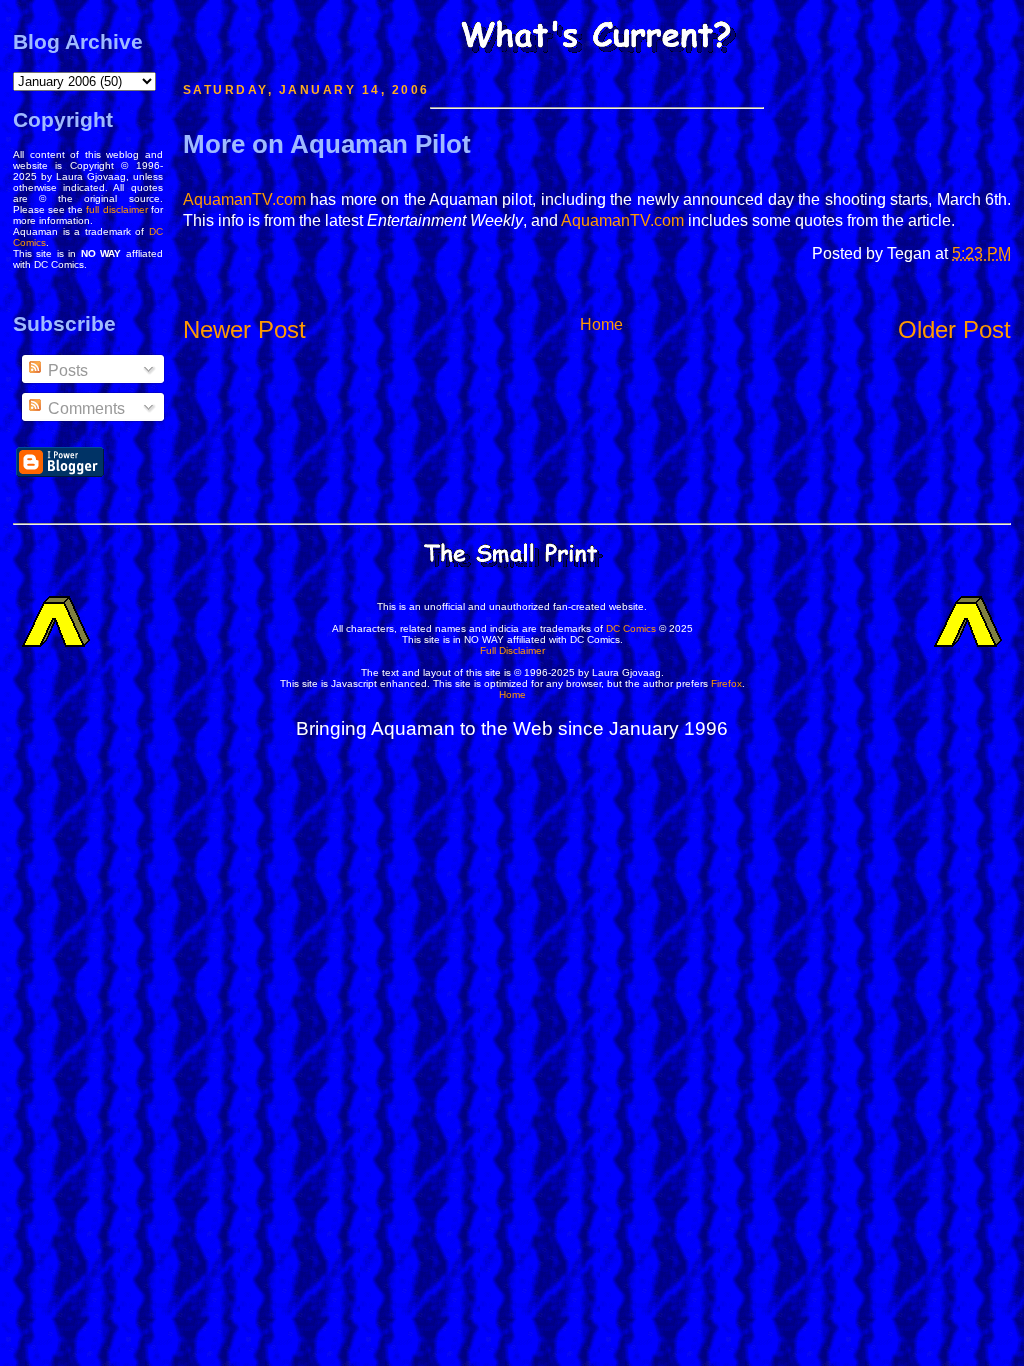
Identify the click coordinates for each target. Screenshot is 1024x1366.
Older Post (954, 329)
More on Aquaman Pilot (327, 144)
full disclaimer (116, 209)
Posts (66, 370)
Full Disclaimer (512, 650)
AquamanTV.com (244, 199)
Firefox (726, 683)
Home (601, 324)
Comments (84, 408)
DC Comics (631, 628)
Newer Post (244, 329)
